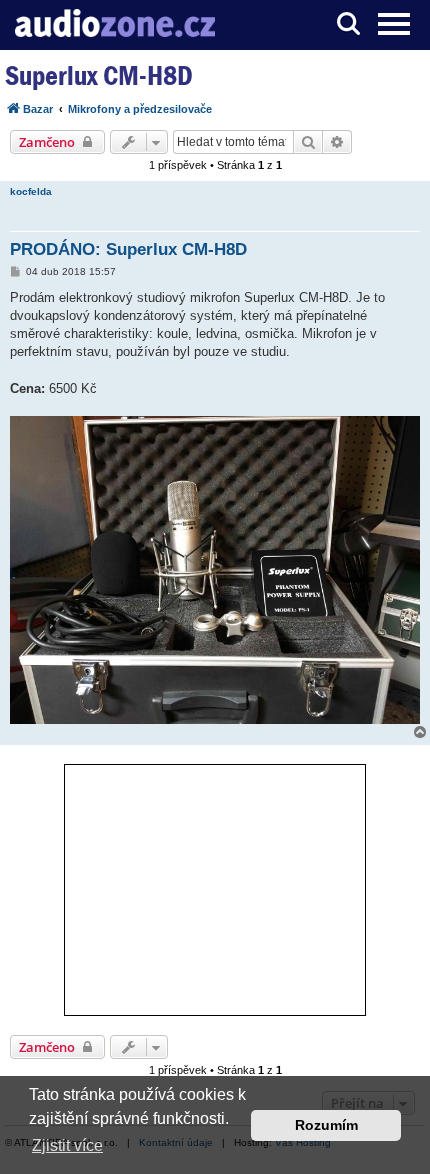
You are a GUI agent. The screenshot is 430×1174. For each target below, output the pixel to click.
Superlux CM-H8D (99, 75)
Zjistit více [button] (67, 1145)
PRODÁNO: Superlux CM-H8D (128, 249)
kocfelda (31, 191)
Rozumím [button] (326, 1125)
